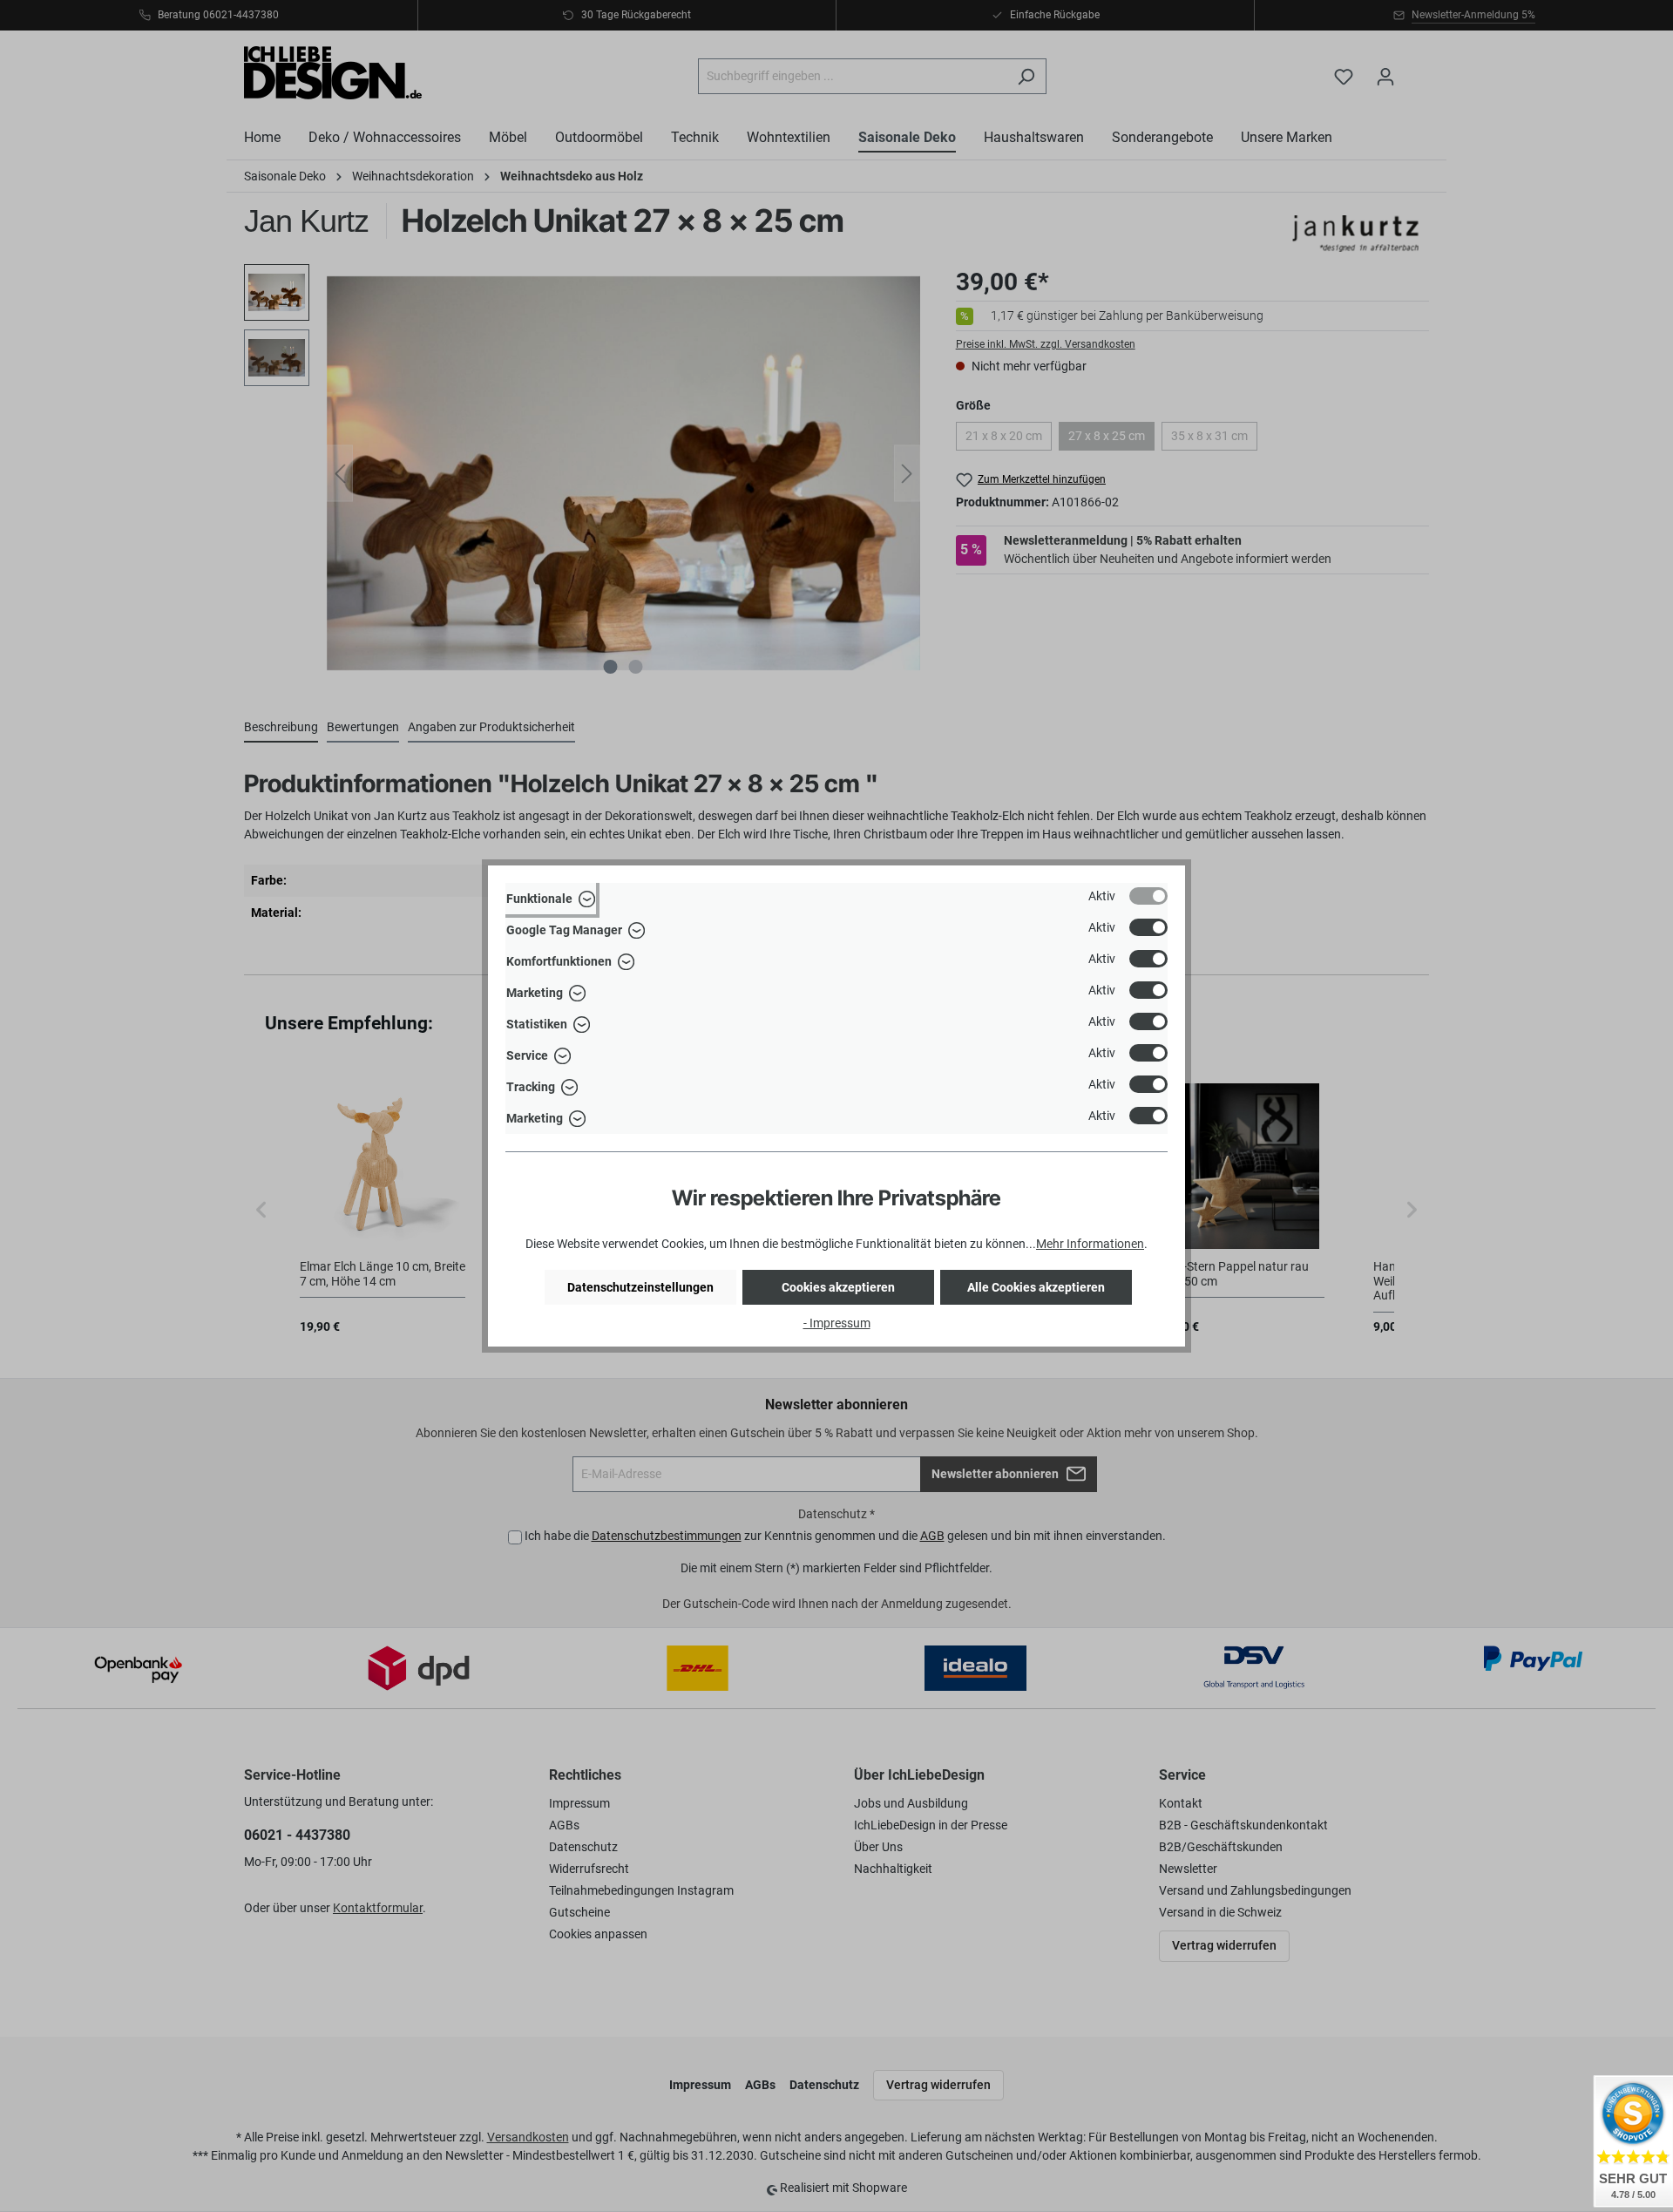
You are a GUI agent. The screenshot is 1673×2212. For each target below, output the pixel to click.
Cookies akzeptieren (838, 1287)
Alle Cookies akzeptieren (1036, 1287)
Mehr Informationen (1090, 1244)
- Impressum (837, 1323)
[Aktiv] (1148, 896)
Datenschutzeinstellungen (640, 1287)
